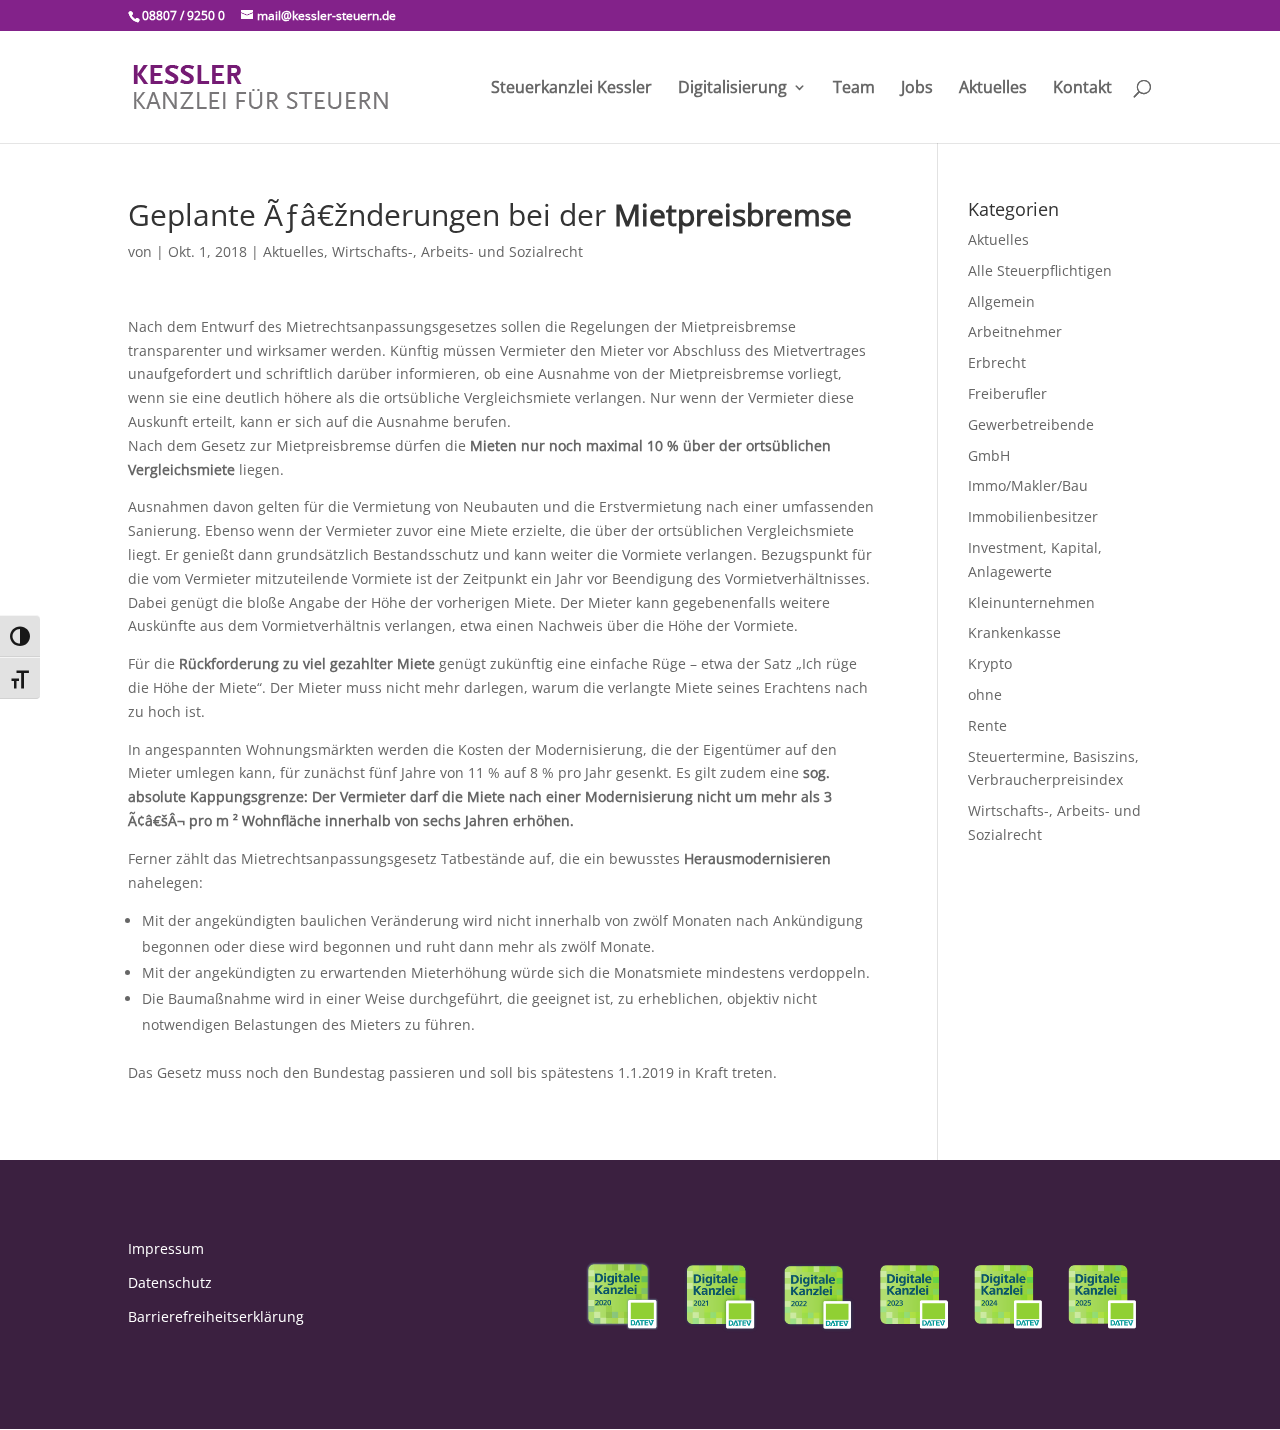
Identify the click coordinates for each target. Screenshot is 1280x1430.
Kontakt (1082, 89)
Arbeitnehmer (1015, 331)
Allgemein (1001, 301)
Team (854, 89)
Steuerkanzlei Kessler (571, 89)
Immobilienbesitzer (1033, 516)
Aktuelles (993, 89)
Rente (987, 725)
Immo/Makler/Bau (1028, 485)
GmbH (989, 455)
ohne (985, 694)
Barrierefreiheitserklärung (216, 1316)
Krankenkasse (1014, 632)
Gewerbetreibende (1031, 424)
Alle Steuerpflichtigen (1040, 270)
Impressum (166, 1248)
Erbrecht (997, 362)
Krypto (990, 663)
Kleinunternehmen (1031, 602)
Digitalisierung (732, 89)
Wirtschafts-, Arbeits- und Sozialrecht (457, 251)
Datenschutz (170, 1282)
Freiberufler (1007, 393)
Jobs (917, 89)
